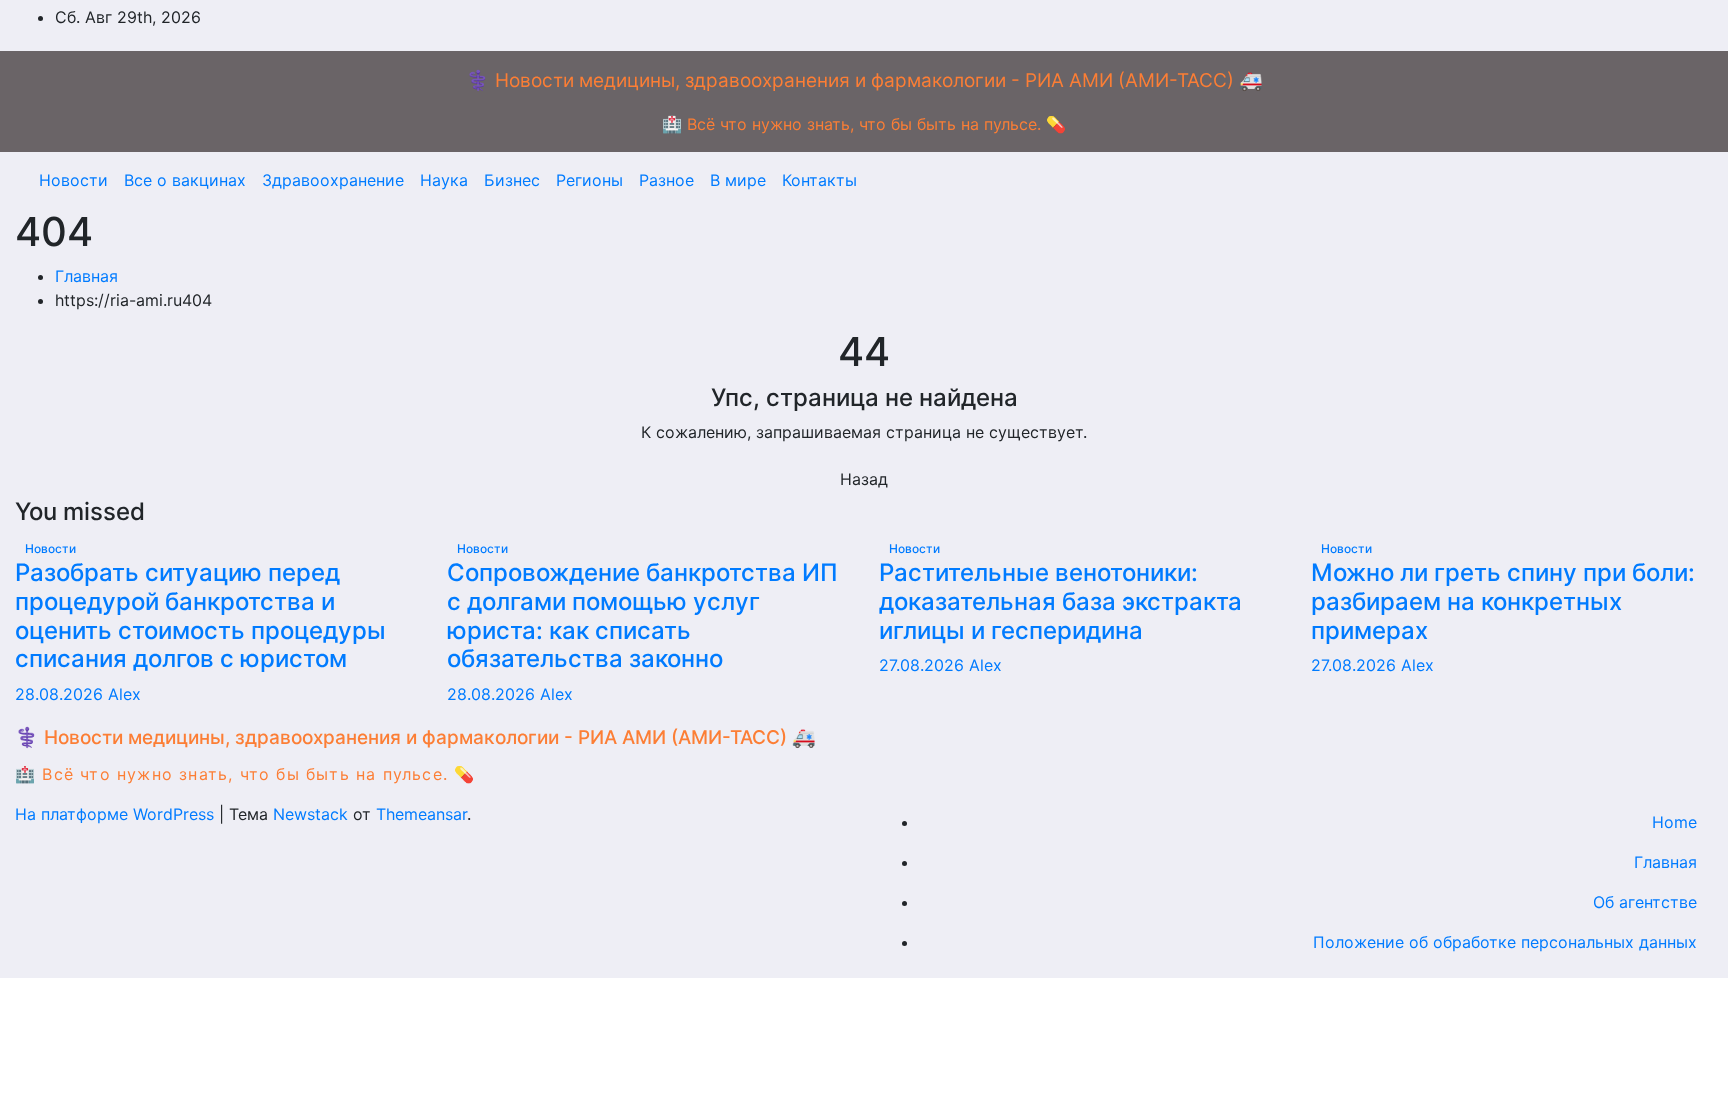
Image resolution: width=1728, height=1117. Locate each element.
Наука (444, 180)
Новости (73, 180)
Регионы (589, 180)
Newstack (310, 814)
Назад (864, 479)
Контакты (819, 180)
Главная (86, 276)
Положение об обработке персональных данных (1505, 942)
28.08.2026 (61, 694)
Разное (666, 180)
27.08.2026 (924, 665)
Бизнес (512, 180)
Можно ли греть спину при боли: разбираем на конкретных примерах (1503, 601)
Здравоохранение (333, 180)
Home (1674, 822)
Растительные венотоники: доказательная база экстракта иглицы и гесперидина (1060, 601)
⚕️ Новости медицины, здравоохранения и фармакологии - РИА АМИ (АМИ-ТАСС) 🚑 (864, 80)
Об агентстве (1645, 902)
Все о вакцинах (185, 180)
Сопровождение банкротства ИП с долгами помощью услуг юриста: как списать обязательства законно (642, 615)
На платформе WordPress (117, 814)
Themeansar (421, 814)
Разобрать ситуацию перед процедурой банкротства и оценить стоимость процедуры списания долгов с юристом (200, 615)
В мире (738, 180)
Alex (124, 694)
